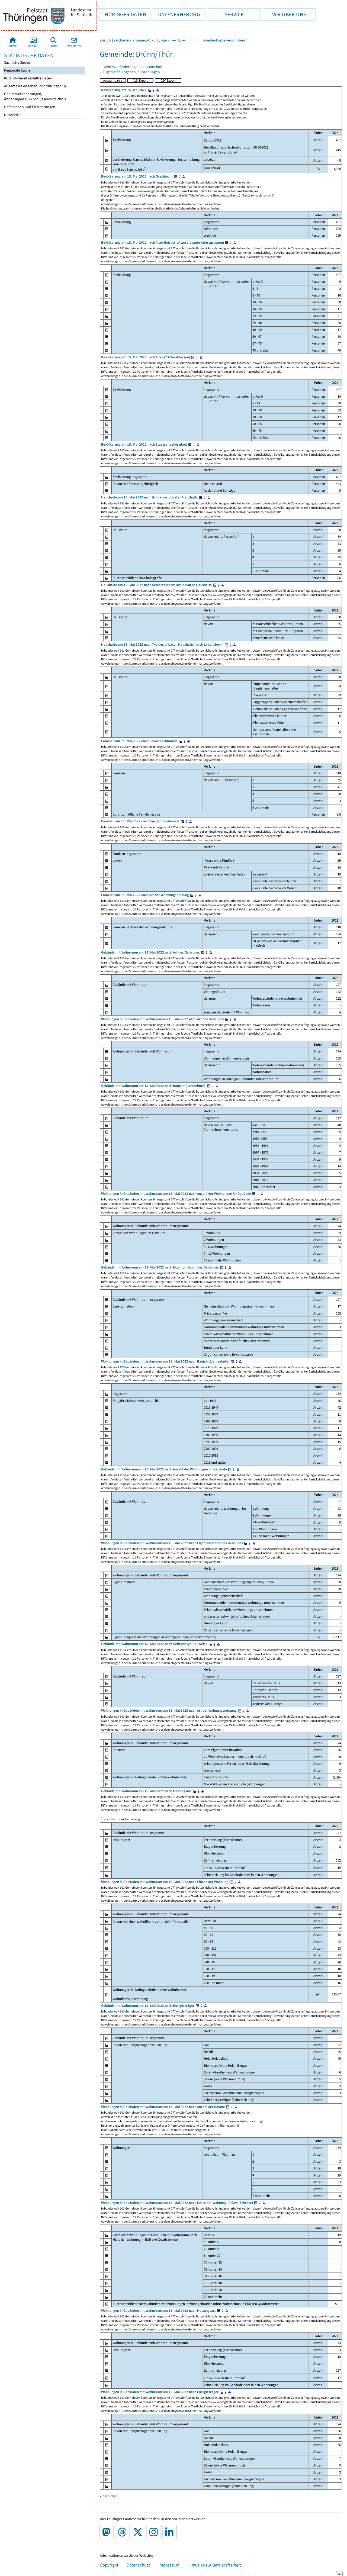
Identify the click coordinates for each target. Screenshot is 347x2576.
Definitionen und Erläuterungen (29, 107)
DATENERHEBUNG (176, 14)
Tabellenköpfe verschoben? (224, 40)
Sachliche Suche (17, 62)
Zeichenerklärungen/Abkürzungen (141, 40)
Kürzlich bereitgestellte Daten (28, 78)
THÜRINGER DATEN (122, 14)
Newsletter (12, 115)
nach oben (110, 2496)
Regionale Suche (17, 70)
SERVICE (226, 14)
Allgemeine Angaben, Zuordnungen (33, 86)
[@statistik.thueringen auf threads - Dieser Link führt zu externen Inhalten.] (123, 2532)
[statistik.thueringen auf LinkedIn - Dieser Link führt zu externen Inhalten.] (171, 2532)
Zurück (105, 40)
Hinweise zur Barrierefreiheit (214, 2565)
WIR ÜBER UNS (284, 14)
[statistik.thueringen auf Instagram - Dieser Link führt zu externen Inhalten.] (155, 2532)
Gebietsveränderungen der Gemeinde (133, 67)
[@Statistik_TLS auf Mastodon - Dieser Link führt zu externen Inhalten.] (108, 2532)
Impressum (169, 2565)
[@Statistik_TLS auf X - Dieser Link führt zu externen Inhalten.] (139, 2532)
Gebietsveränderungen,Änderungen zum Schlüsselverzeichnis (35, 96)
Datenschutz (138, 2565)
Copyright (109, 2565)
